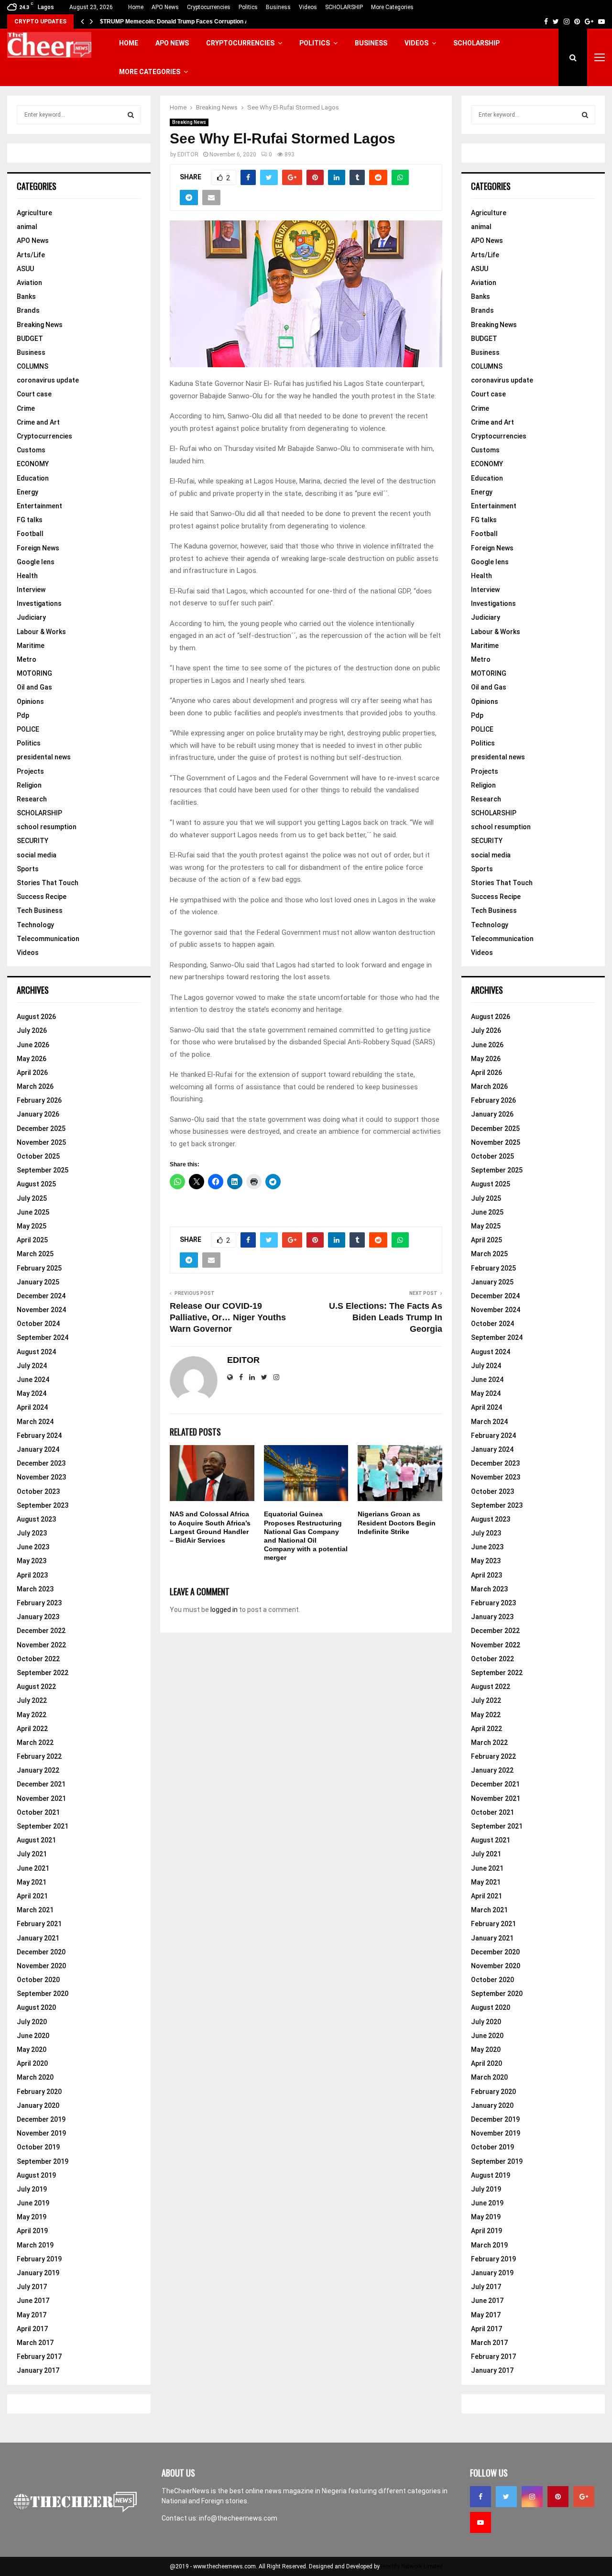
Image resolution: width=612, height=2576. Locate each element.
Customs (31, 450)
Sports (28, 869)
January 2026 (38, 1114)
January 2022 (38, 1770)
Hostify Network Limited (412, 2566)
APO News (165, 7)
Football (30, 534)
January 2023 (38, 1617)
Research (32, 799)
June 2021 (33, 1868)
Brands (28, 310)
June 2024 (33, 1380)
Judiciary (31, 617)
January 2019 (38, 2273)
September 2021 (43, 1826)
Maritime (31, 646)
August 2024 (36, 1352)
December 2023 (41, 1463)
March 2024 (35, 1422)
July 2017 (32, 2287)
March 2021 (35, 1910)
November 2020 (41, 1966)
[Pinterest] (558, 2497)
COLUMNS (33, 366)
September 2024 (43, 1337)
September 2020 (43, 1994)
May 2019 (32, 2217)
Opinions (30, 702)
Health (27, 576)
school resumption (47, 827)
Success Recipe (42, 897)
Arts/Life (31, 255)
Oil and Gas (34, 687)
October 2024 (38, 1324)
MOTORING (34, 673)
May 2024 (32, 1393)
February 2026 (39, 1100)
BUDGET (30, 339)
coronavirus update (48, 380)
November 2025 (41, 1142)
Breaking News (189, 122)
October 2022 (38, 1659)
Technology (35, 925)
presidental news (44, 757)
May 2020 (32, 2050)
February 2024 (39, 1436)
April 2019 (32, 2231)
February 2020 (39, 2092)
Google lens (36, 562)
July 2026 (32, 1030)
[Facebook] (481, 2497)
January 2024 (38, 1449)
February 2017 (39, 2357)
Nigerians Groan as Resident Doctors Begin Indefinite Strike (397, 1523)
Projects (30, 771)
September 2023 (43, 1505)
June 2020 (33, 2036)
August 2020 (36, 2007)
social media (37, 855)
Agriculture (34, 213)
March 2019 (35, 2245)
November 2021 (41, 1798)
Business (278, 7)
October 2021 (38, 1812)
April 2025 (32, 1240)
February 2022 (39, 1756)
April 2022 (32, 1729)
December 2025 (41, 1129)
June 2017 (33, 2301)
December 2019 (41, 2119)
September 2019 (43, 2161)
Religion (29, 785)
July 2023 (32, 1533)
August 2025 (36, 1184)
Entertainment (39, 506)
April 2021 (32, 1896)
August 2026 (36, 1017)
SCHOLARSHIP (344, 7)
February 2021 (39, 1924)
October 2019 (38, 2147)
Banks (26, 296)
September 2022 (43, 1673)
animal (27, 227)
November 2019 (41, 2133)
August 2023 (36, 1519)
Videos (308, 7)
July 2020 (32, 2022)
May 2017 (32, 2315)
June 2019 (33, 2203)
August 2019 (36, 2175)
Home (136, 7)
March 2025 (35, 1254)
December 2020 (41, 1952)
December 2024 (41, 1296)
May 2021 (32, 1882)
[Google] (584, 2497)
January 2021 (38, 1938)
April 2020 (32, 2063)
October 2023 (38, 1491)
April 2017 (32, 2329)
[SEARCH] (131, 115)
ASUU (25, 269)
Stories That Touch (48, 883)
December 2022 (41, 1631)
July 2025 (32, 1198)
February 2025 (39, 1268)
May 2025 (32, 1226)
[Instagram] (532, 2497)
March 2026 (35, 1086)
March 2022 (35, 1743)
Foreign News (38, 548)
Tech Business (40, 910)
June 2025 (33, 1212)
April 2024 (32, 1407)
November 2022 (41, 1645)
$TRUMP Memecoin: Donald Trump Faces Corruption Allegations (188, 22)
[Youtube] (481, 2522)
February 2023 (39, 1603)
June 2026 (33, 1045)
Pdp (23, 715)
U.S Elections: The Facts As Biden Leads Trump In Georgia (386, 1317)
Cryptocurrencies (209, 7)
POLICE (28, 729)
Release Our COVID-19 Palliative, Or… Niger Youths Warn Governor (228, 1317)
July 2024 (32, 1366)
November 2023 (41, 1477)
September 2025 (43, 1170)
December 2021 (41, 1784)
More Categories (392, 7)
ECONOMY (33, 464)
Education (33, 478)
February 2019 (39, 2259)
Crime (26, 408)
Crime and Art (38, 422)
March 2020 (35, 2077)
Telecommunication (48, 939)
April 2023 (32, 1575)
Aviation (29, 283)
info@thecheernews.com (238, 2518)
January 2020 (38, 2105)
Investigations (39, 603)
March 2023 (35, 1589)
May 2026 (32, 1059)
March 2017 (35, 2343)
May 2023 (32, 1561)
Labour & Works (41, 632)
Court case (34, 394)
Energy (27, 492)
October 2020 (38, 1980)
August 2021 (36, 1840)
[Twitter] (506, 2497)
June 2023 (33, 1547)
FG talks (30, 520)
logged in (224, 1610)
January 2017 (38, 2370)
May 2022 (32, 1715)
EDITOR (188, 154)
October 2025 (38, 1156)
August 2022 (36, 1687)
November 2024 (41, 1310)
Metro (27, 659)
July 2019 (32, 2189)
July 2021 (32, 1854)
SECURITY (33, 841)
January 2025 (38, 1282)
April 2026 (32, 1073)
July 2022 (32, 1700)
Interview (31, 590)
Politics (248, 7)
